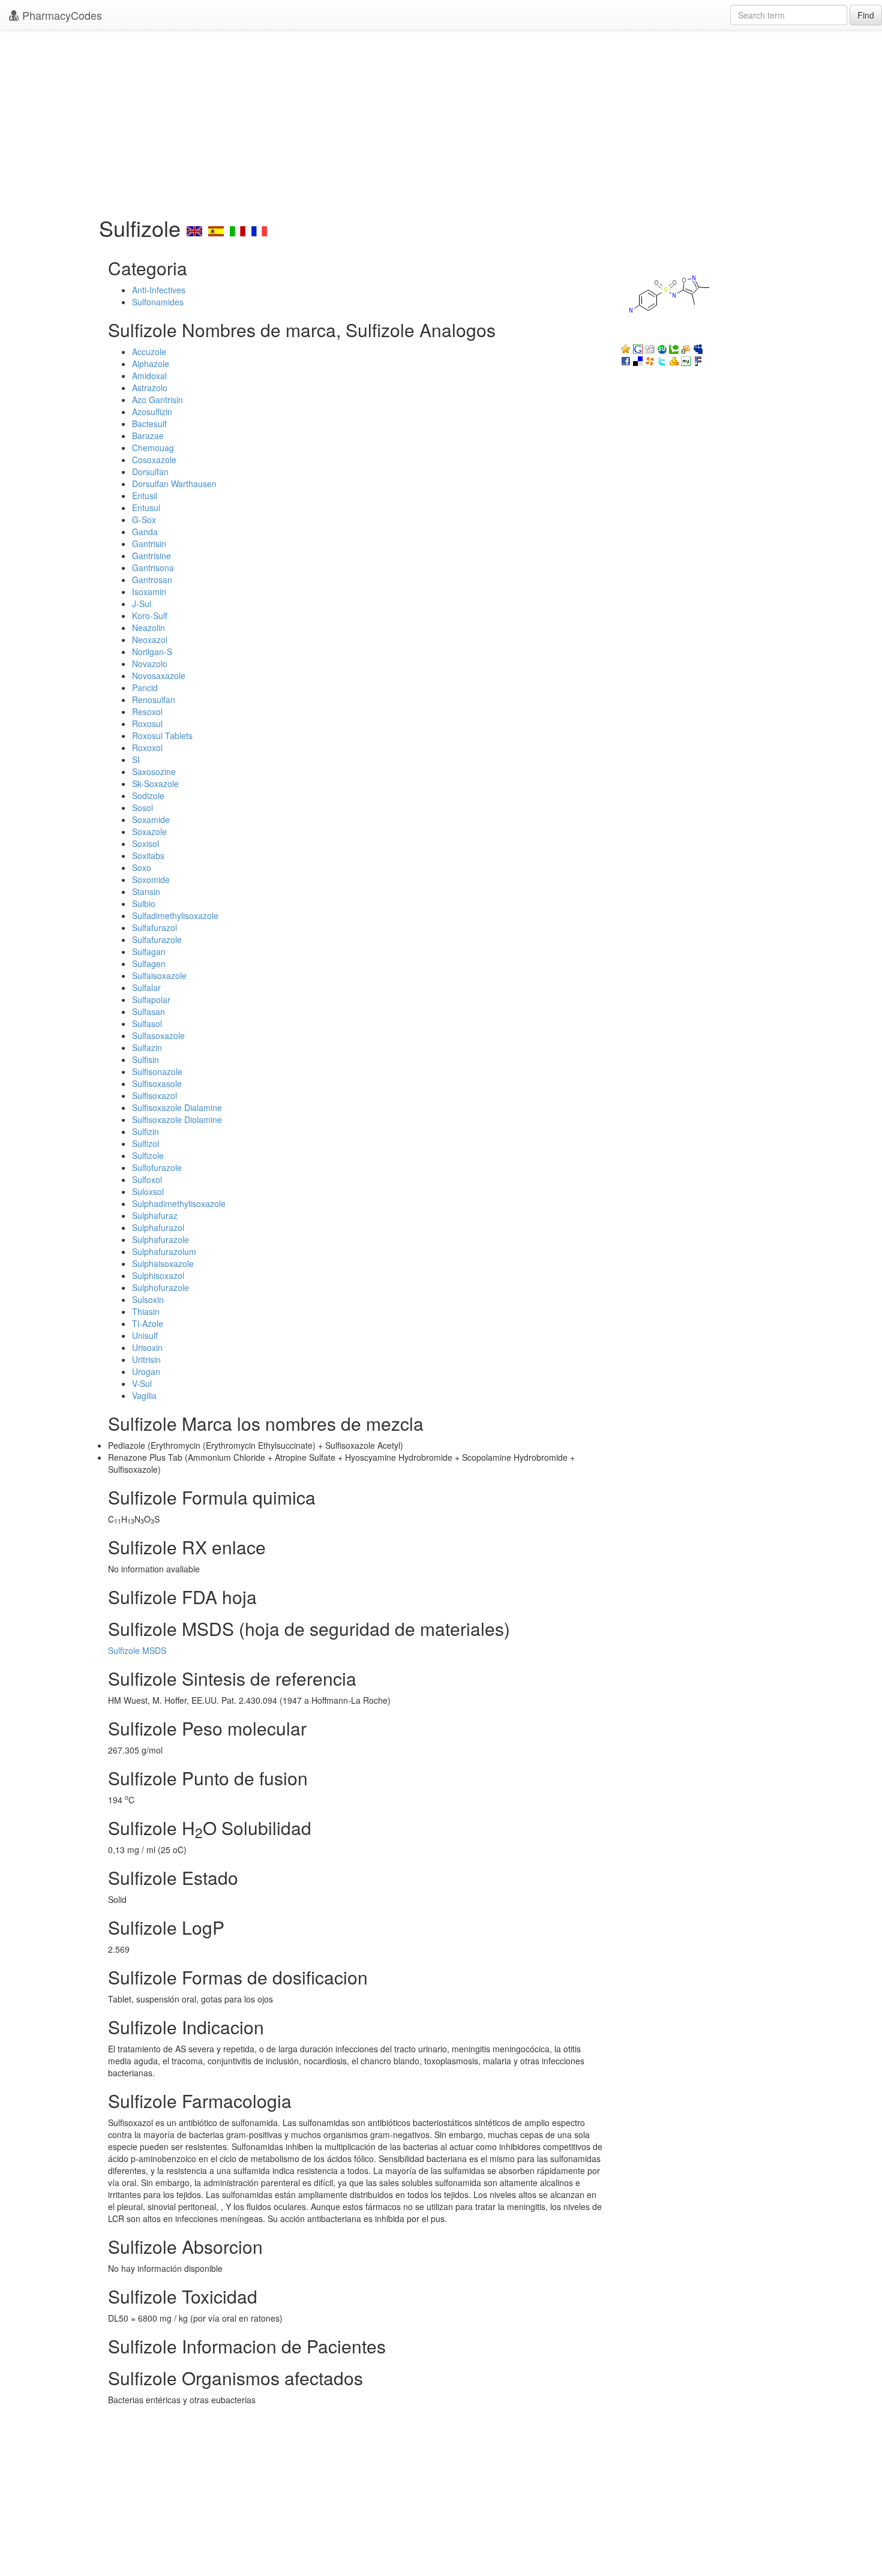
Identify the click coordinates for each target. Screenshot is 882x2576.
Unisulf (145, 1335)
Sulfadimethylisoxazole (175, 915)
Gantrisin (149, 544)
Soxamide (151, 819)
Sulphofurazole (160, 1287)
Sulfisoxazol (154, 1095)
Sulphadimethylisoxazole (179, 1203)
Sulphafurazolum (164, 1251)
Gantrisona (153, 568)
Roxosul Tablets (162, 735)
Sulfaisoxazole (159, 975)
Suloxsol (148, 1191)
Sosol (142, 807)
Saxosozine (154, 771)
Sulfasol (147, 1023)
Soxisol (145, 843)
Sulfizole (148, 1155)
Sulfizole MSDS (137, 1650)
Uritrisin (146, 1359)
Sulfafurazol (154, 927)
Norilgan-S (152, 651)
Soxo (142, 867)
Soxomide (151, 879)
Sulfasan (148, 1011)
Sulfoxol (147, 1179)
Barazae (148, 436)
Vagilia (144, 1395)
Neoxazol (150, 640)
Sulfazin (147, 1047)
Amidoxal (149, 376)
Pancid (145, 687)
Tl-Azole (148, 1323)
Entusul (146, 508)
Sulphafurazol (158, 1227)
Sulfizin (145, 1131)
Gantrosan (152, 580)
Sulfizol (145, 1143)
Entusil (145, 496)
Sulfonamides (158, 302)
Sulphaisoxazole (163, 1263)
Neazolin (148, 628)
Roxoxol (147, 747)
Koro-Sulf (150, 616)
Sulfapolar (151, 999)
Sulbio (144, 903)
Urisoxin (147, 1347)
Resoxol (147, 711)
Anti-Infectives (159, 290)
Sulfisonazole (157, 1071)
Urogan (146, 1371)
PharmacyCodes (61, 15)
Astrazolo (150, 388)
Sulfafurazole (157, 939)
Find (866, 15)
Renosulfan (154, 699)
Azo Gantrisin (157, 400)
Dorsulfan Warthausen (174, 484)
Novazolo (150, 663)
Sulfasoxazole (158, 1035)
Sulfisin (145, 1059)
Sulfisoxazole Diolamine (177, 1119)
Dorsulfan (150, 472)
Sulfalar (146, 987)
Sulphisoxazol (158, 1275)
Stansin (146, 891)
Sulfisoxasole (157, 1083)
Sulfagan (149, 951)
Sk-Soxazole (155, 783)
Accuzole (149, 352)
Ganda (145, 532)
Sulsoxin (148, 1299)
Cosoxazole (154, 460)
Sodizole (148, 795)
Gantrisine (151, 556)
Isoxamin (149, 592)
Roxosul (147, 723)
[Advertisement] (441, 120)
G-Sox (144, 520)
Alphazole (151, 364)
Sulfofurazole (157, 1167)
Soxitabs (148, 855)
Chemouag (153, 448)
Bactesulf (149, 424)
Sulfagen (149, 963)
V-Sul (142, 1383)
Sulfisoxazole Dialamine (177, 1107)
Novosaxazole (159, 675)
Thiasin (146, 1311)
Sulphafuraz (155, 1215)
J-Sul (142, 604)
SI (136, 759)
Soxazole (149, 831)
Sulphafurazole (160, 1239)
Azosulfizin (152, 412)
